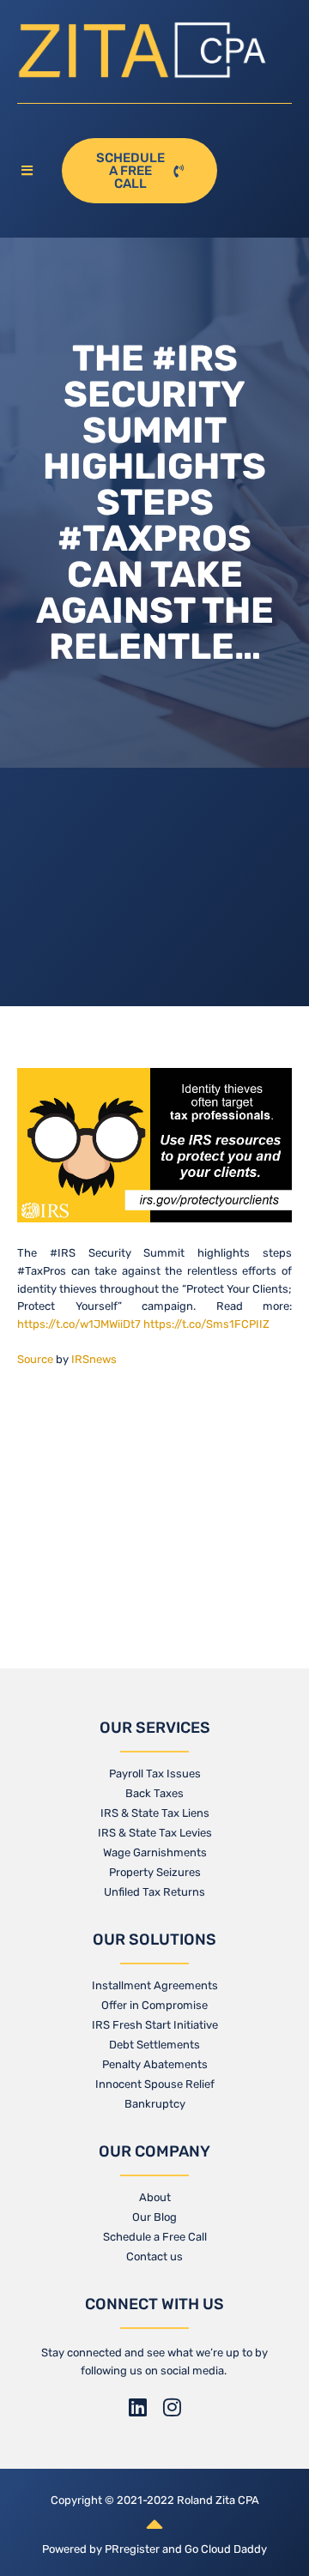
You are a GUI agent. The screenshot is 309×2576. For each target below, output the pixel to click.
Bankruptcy (155, 2104)
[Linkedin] (137, 2407)
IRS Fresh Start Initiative (155, 2025)
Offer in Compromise (154, 2005)
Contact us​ (154, 2256)
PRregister (133, 2549)
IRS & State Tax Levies (155, 1833)
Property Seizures (155, 1872)
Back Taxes (154, 1793)
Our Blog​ (154, 2217)
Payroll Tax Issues (155, 1774)
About (155, 2197)
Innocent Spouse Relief (155, 2084)
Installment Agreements (155, 1985)
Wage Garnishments (155, 1852)
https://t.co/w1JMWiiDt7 (79, 1324)
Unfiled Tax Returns (154, 1892)
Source (35, 1359)
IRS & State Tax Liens (155, 1813)
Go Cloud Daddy (226, 2549)
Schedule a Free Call (155, 2237)
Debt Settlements (154, 2045)
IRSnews (94, 1359)
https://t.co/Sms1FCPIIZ (206, 1324)
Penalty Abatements (155, 2064)
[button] (31, 171)
